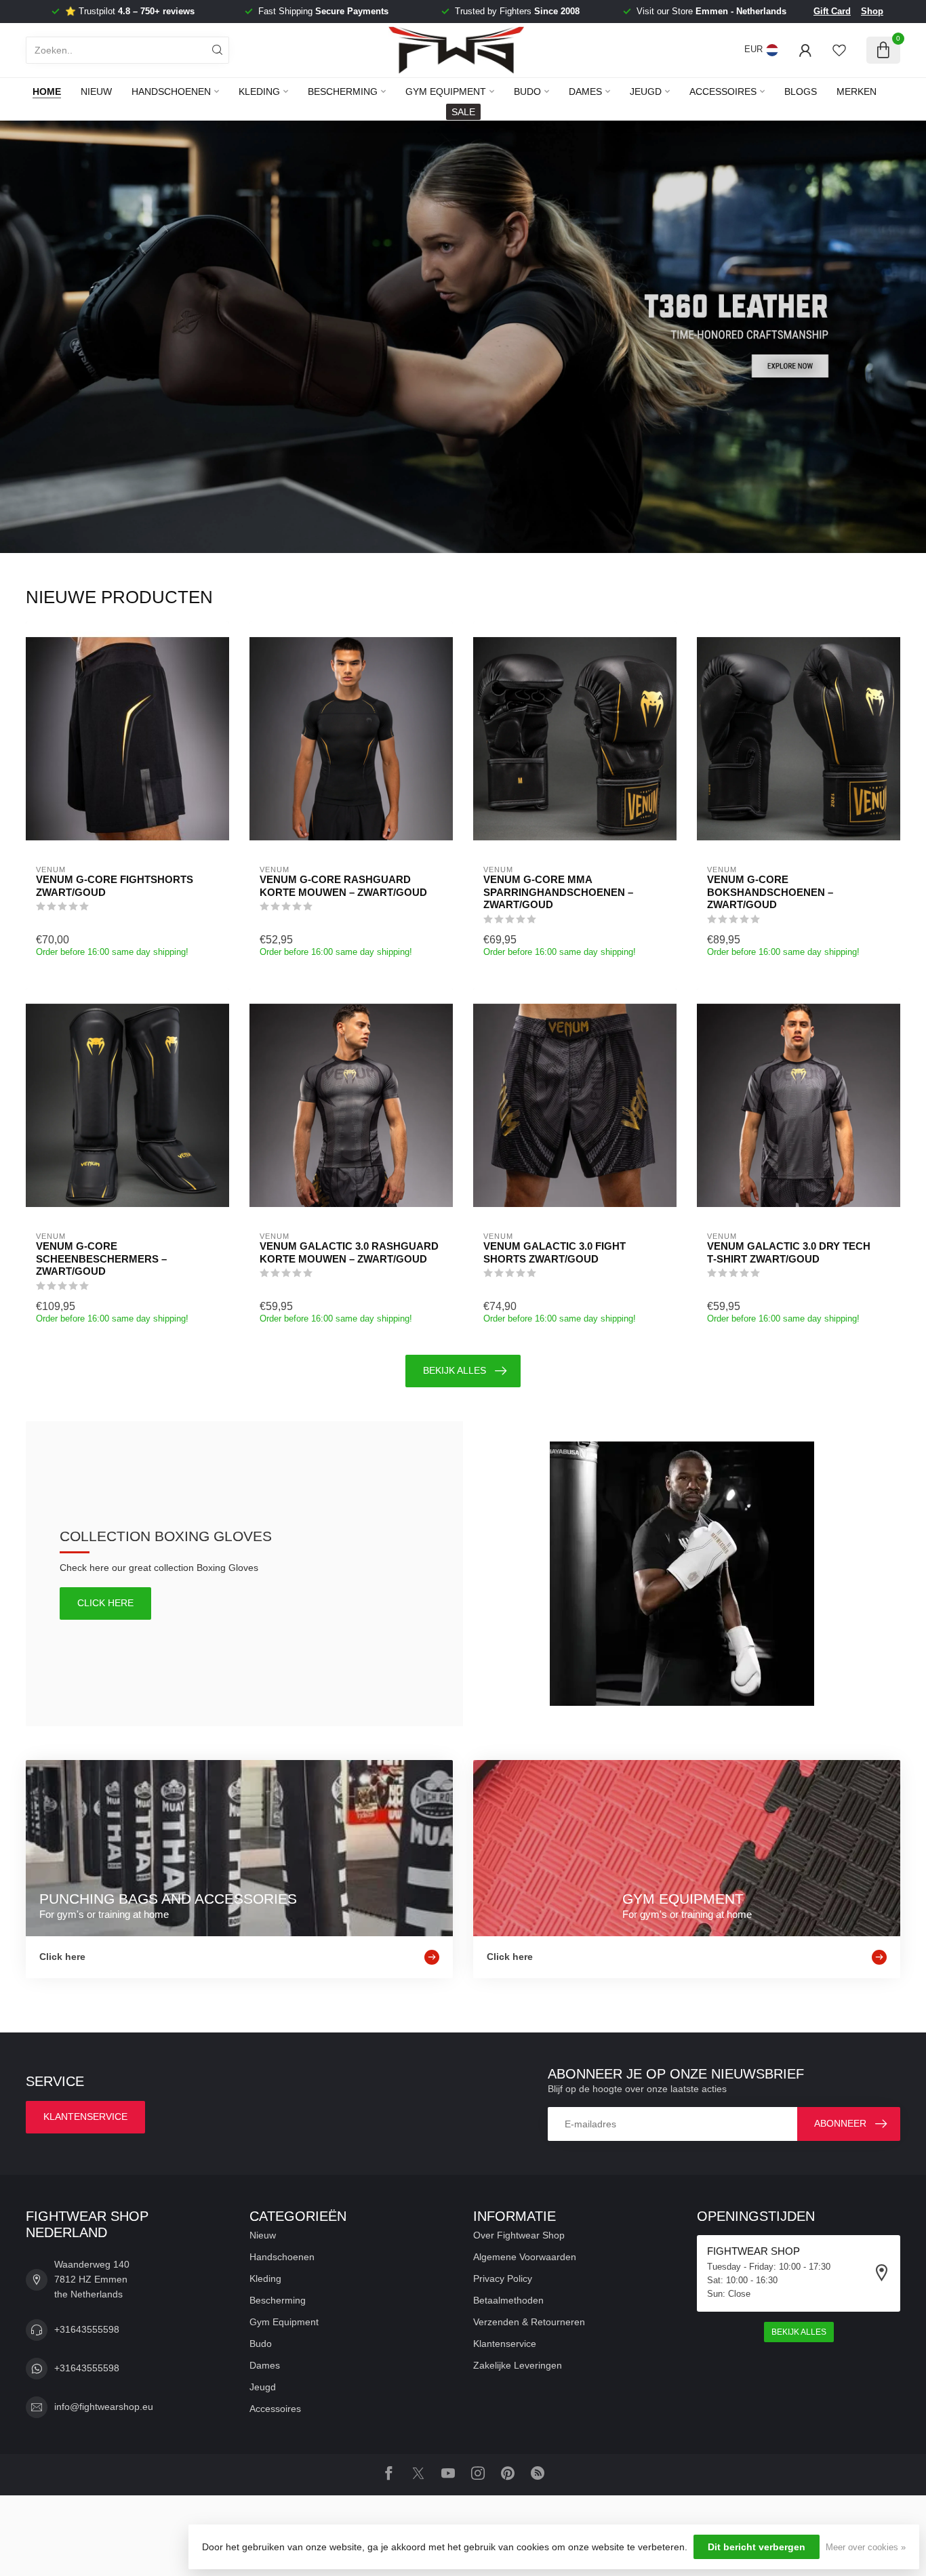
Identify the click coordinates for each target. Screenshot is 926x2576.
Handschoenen (171, 91)
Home (47, 91)
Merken (857, 91)
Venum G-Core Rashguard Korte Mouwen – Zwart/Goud (343, 885)
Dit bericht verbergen (757, 2547)
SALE (463, 112)
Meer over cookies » (866, 2548)
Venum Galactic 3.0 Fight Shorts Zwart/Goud (555, 1252)
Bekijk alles (455, 1370)
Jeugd (646, 91)
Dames (585, 91)
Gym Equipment (446, 91)
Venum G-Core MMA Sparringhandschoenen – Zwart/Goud (558, 892)
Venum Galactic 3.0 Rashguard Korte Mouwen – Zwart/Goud (349, 1252)
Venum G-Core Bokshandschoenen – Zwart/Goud (770, 892)
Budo (527, 91)
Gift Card (832, 11)
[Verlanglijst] (839, 50)
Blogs (801, 91)
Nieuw (96, 91)
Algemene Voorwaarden (525, 2257)
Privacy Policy (503, 2278)
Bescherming (343, 91)
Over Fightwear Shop (519, 2235)
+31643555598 (87, 2329)
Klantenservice (85, 2117)
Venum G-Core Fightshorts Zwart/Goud (115, 885)
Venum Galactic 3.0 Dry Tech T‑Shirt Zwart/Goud (789, 1252)
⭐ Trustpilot (130, 11)
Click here (105, 1603)
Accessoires (723, 91)
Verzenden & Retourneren (529, 2322)
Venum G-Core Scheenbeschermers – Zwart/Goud (101, 1259)
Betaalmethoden (508, 2300)
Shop (872, 11)
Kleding (259, 91)
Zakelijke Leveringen (518, 2365)
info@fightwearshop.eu (104, 2407)
